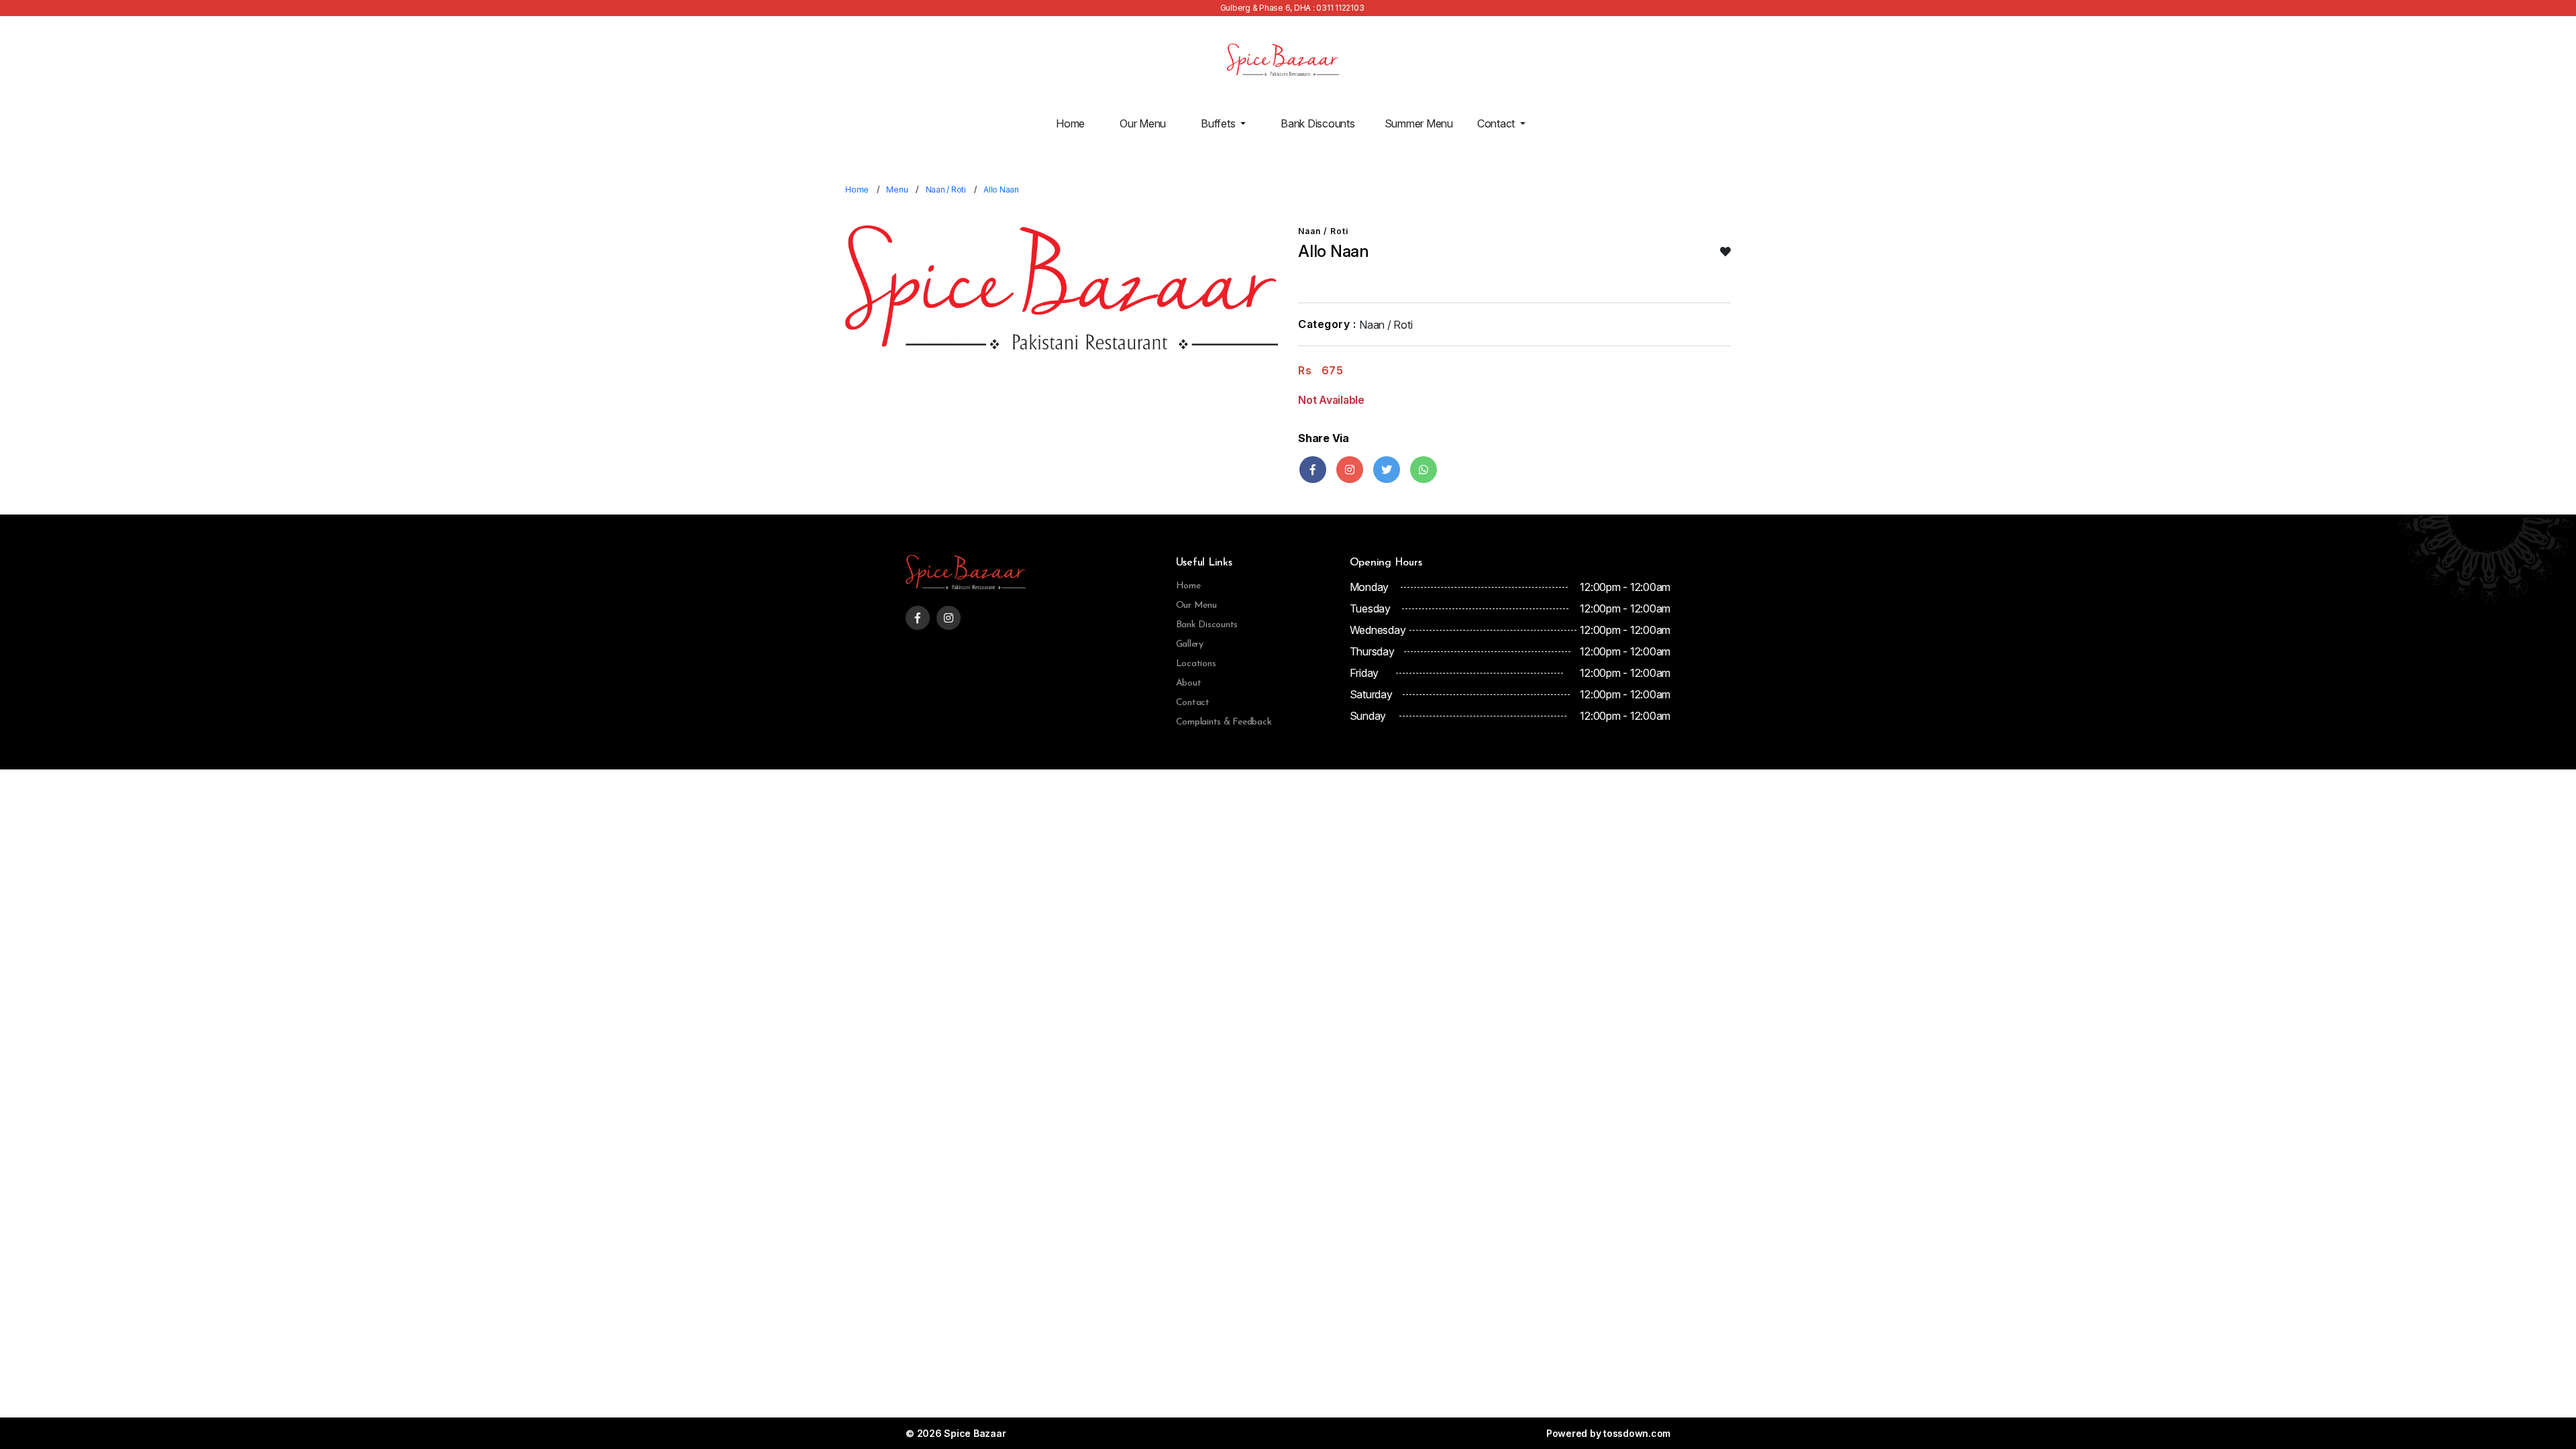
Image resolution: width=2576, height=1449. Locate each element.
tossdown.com (1637, 1433)
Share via (1324, 438)
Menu (897, 190)
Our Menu (1143, 123)
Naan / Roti (946, 190)
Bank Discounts (1318, 123)
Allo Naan (1001, 190)
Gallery (1190, 644)
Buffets (1219, 123)
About (1189, 683)
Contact (1497, 123)
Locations (1196, 664)
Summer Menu (1419, 123)
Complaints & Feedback (1224, 722)
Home (1070, 123)
